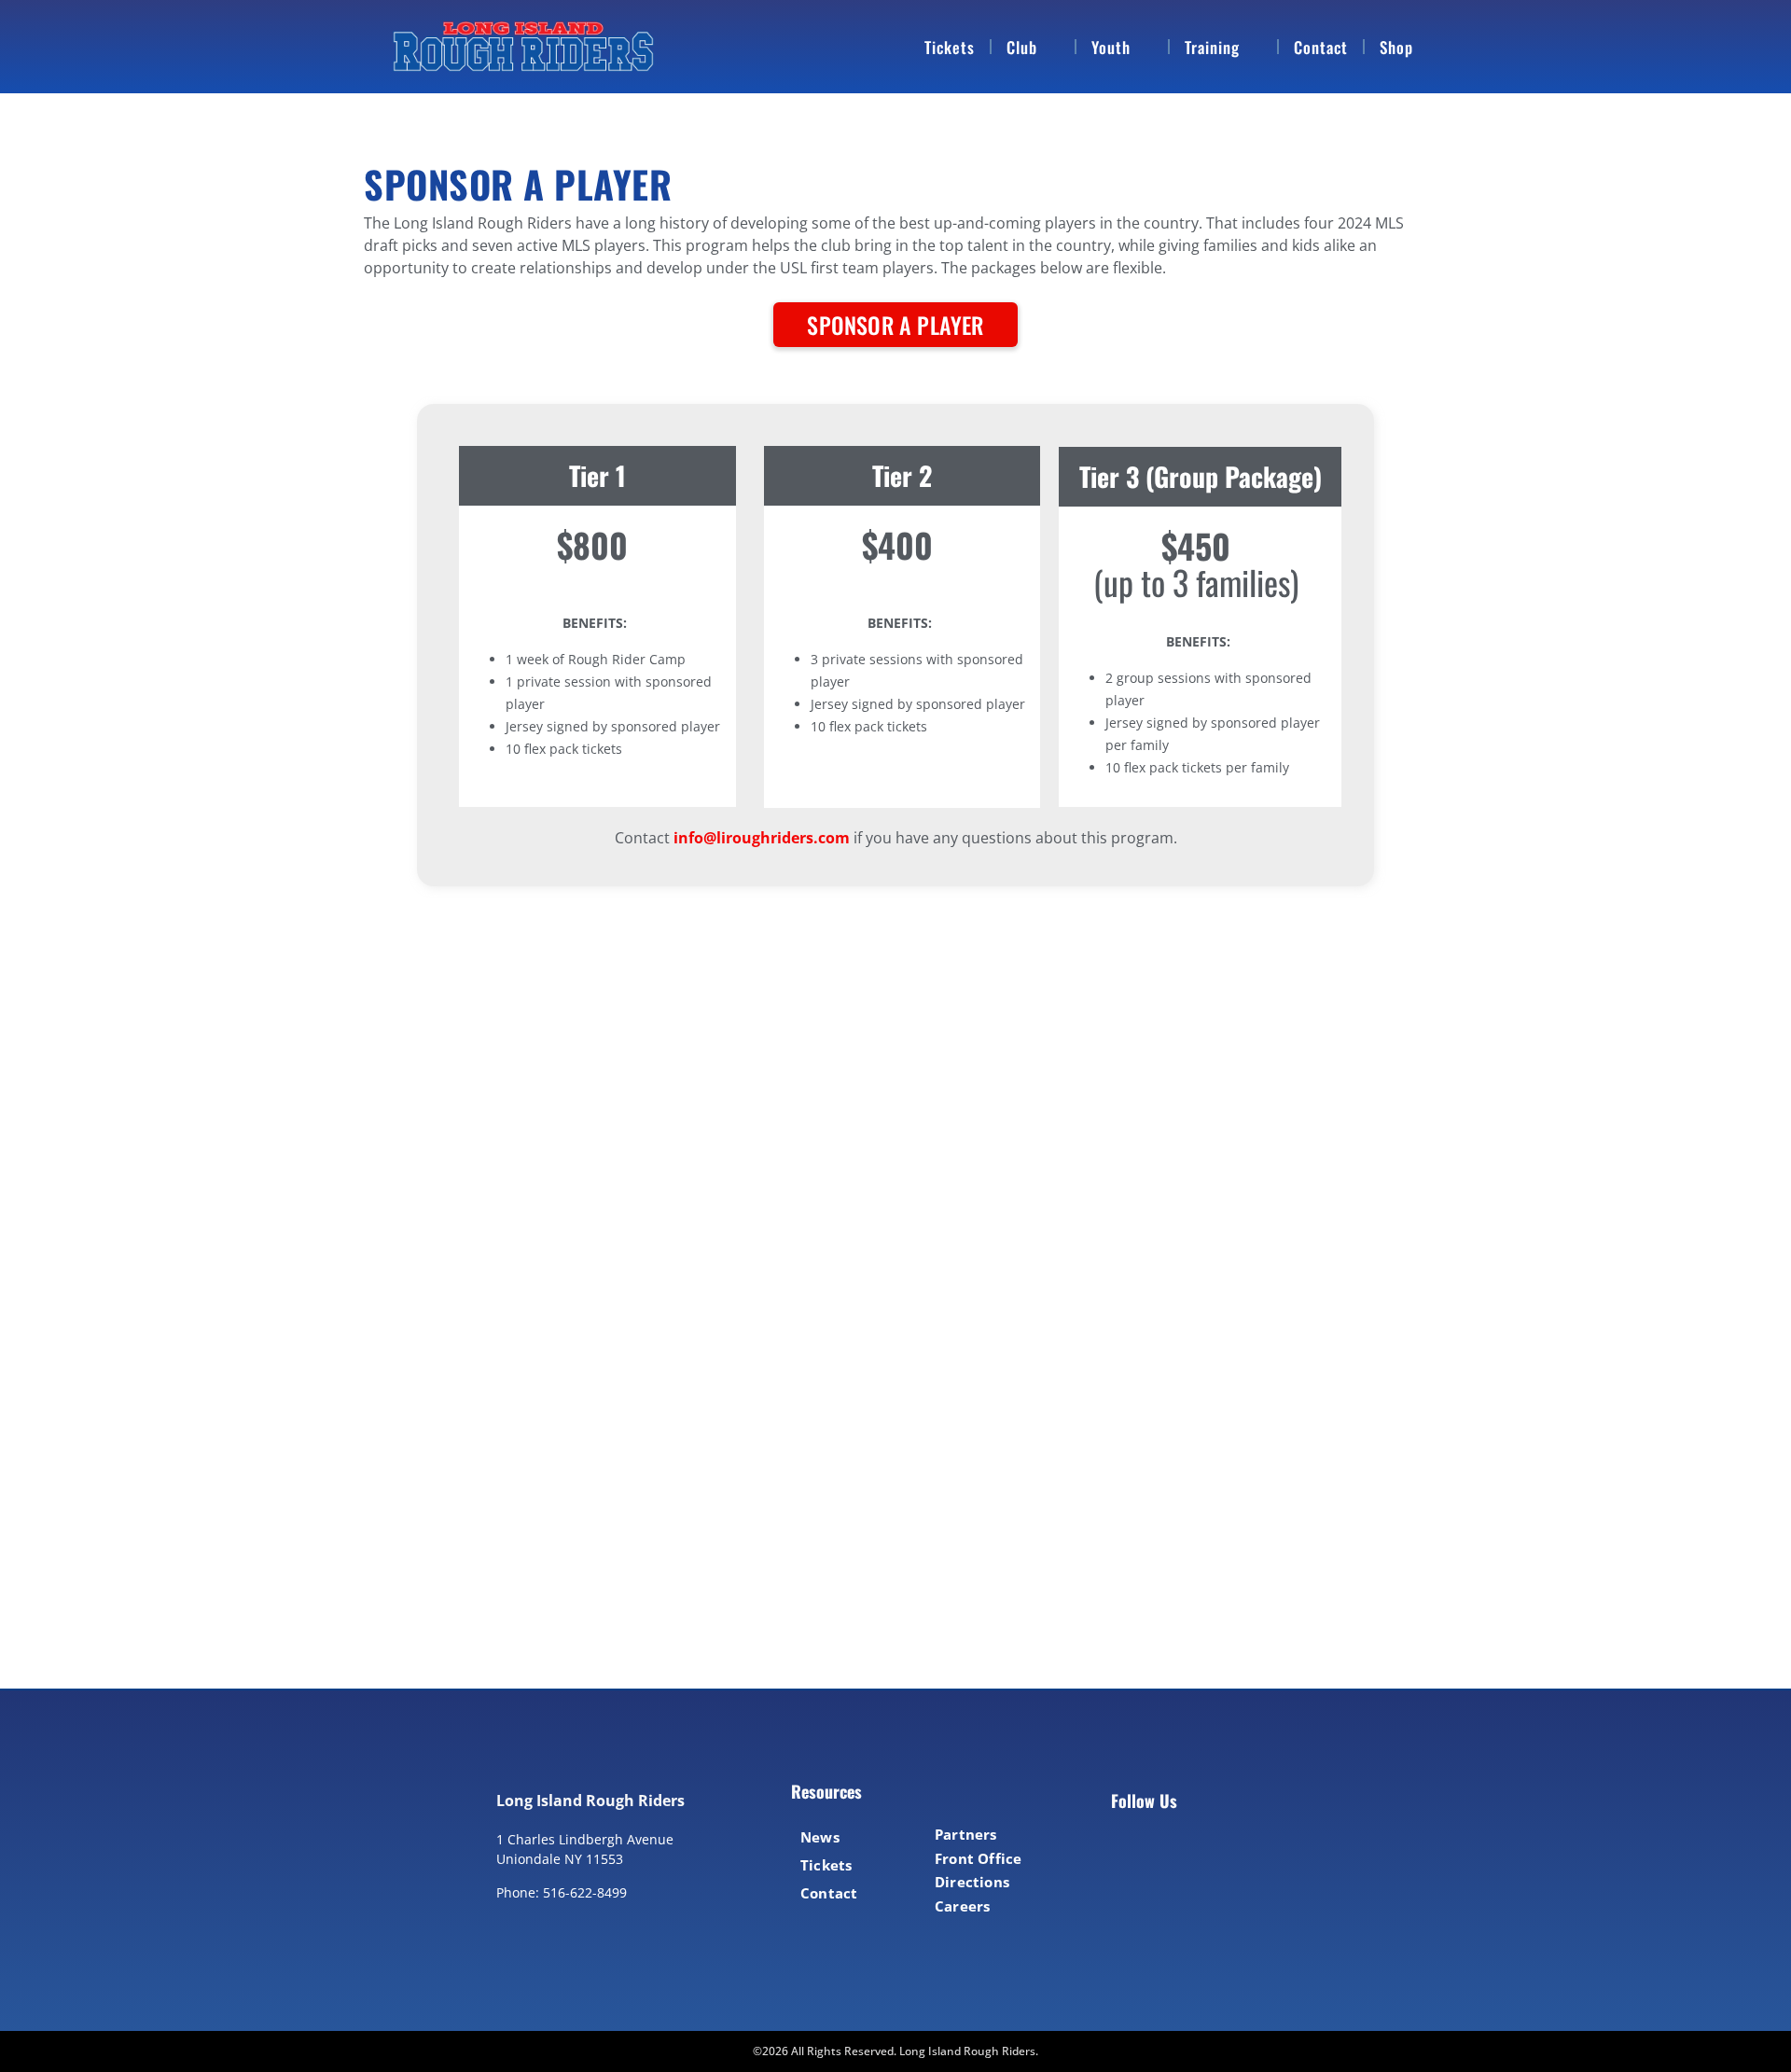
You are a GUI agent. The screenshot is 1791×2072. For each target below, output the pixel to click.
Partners (966, 1834)
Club (1022, 47)
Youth (1111, 47)
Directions (972, 1882)
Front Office (978, 1858)
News (820, 1837)
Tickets (950, 47)
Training (1212, 47)
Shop (1396, 47)
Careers (962, 1906)
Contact (1321, 47)
